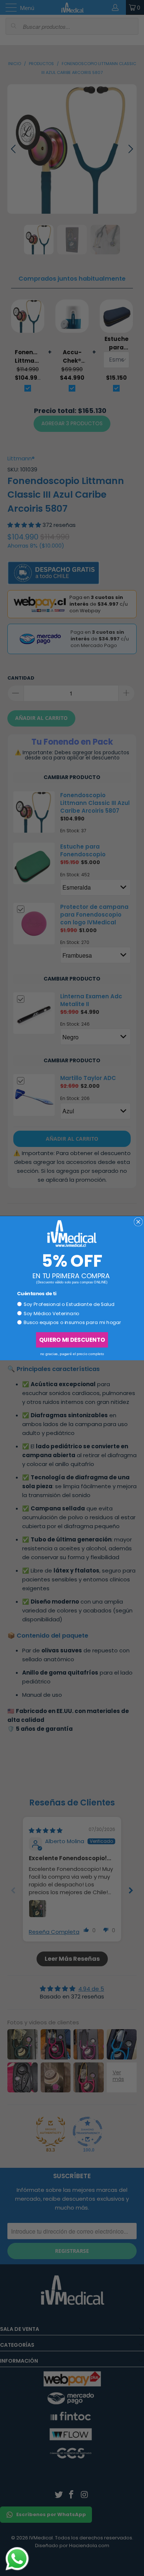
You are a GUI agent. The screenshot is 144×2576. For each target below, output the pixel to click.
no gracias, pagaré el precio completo (72, 1354)
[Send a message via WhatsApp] (17, 2559)
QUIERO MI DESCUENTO (72, 1339)
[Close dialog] (138, 1222)
